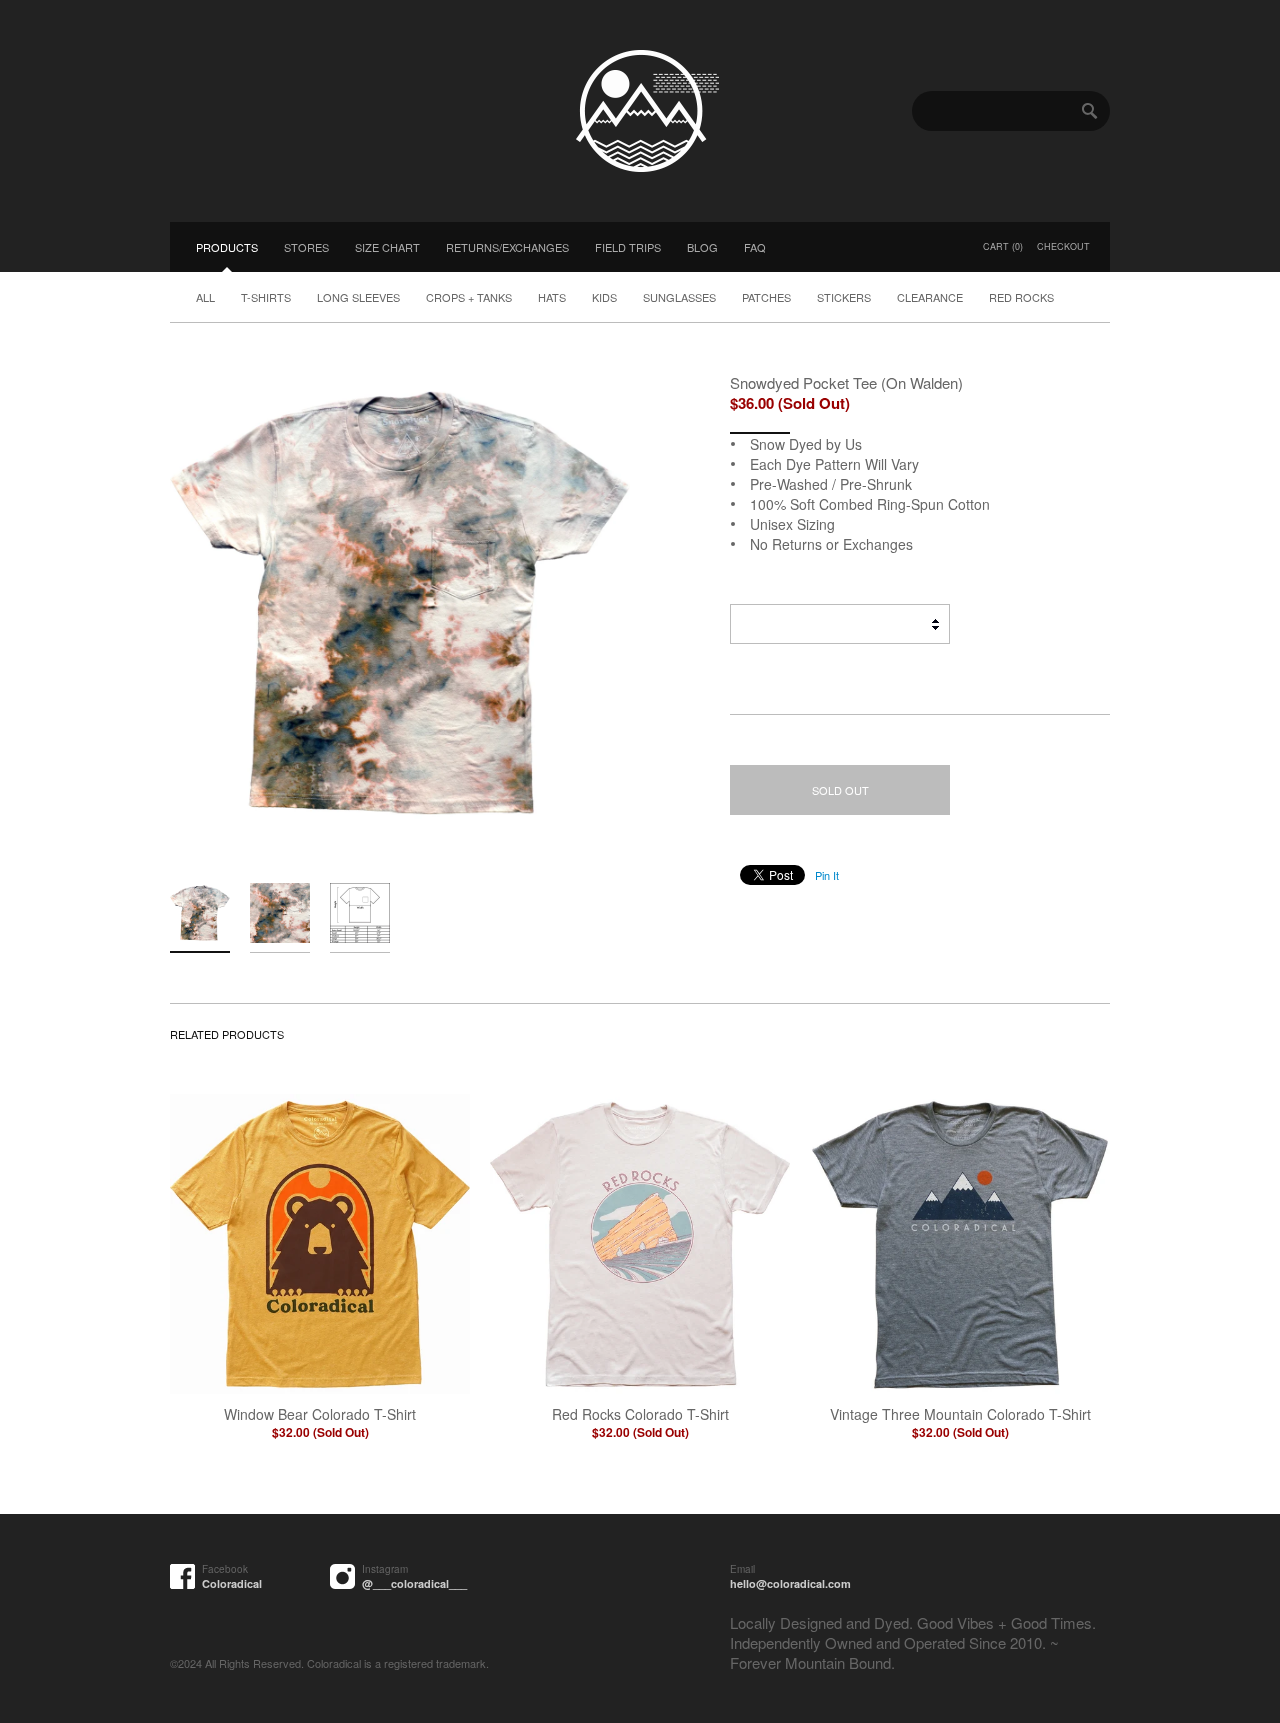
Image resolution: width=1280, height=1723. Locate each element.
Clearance (930, 297)
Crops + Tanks (469, 297)
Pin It (827, 875)
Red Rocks (1021, 297)
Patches (766, 297)
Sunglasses (679, 297)
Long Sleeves (358, 297)
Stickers (844, 297)
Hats (552, 297)
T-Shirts (266, 297)
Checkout (1063, 246)
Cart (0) (1003, 246)
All (205, 297)
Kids (604, 297)
